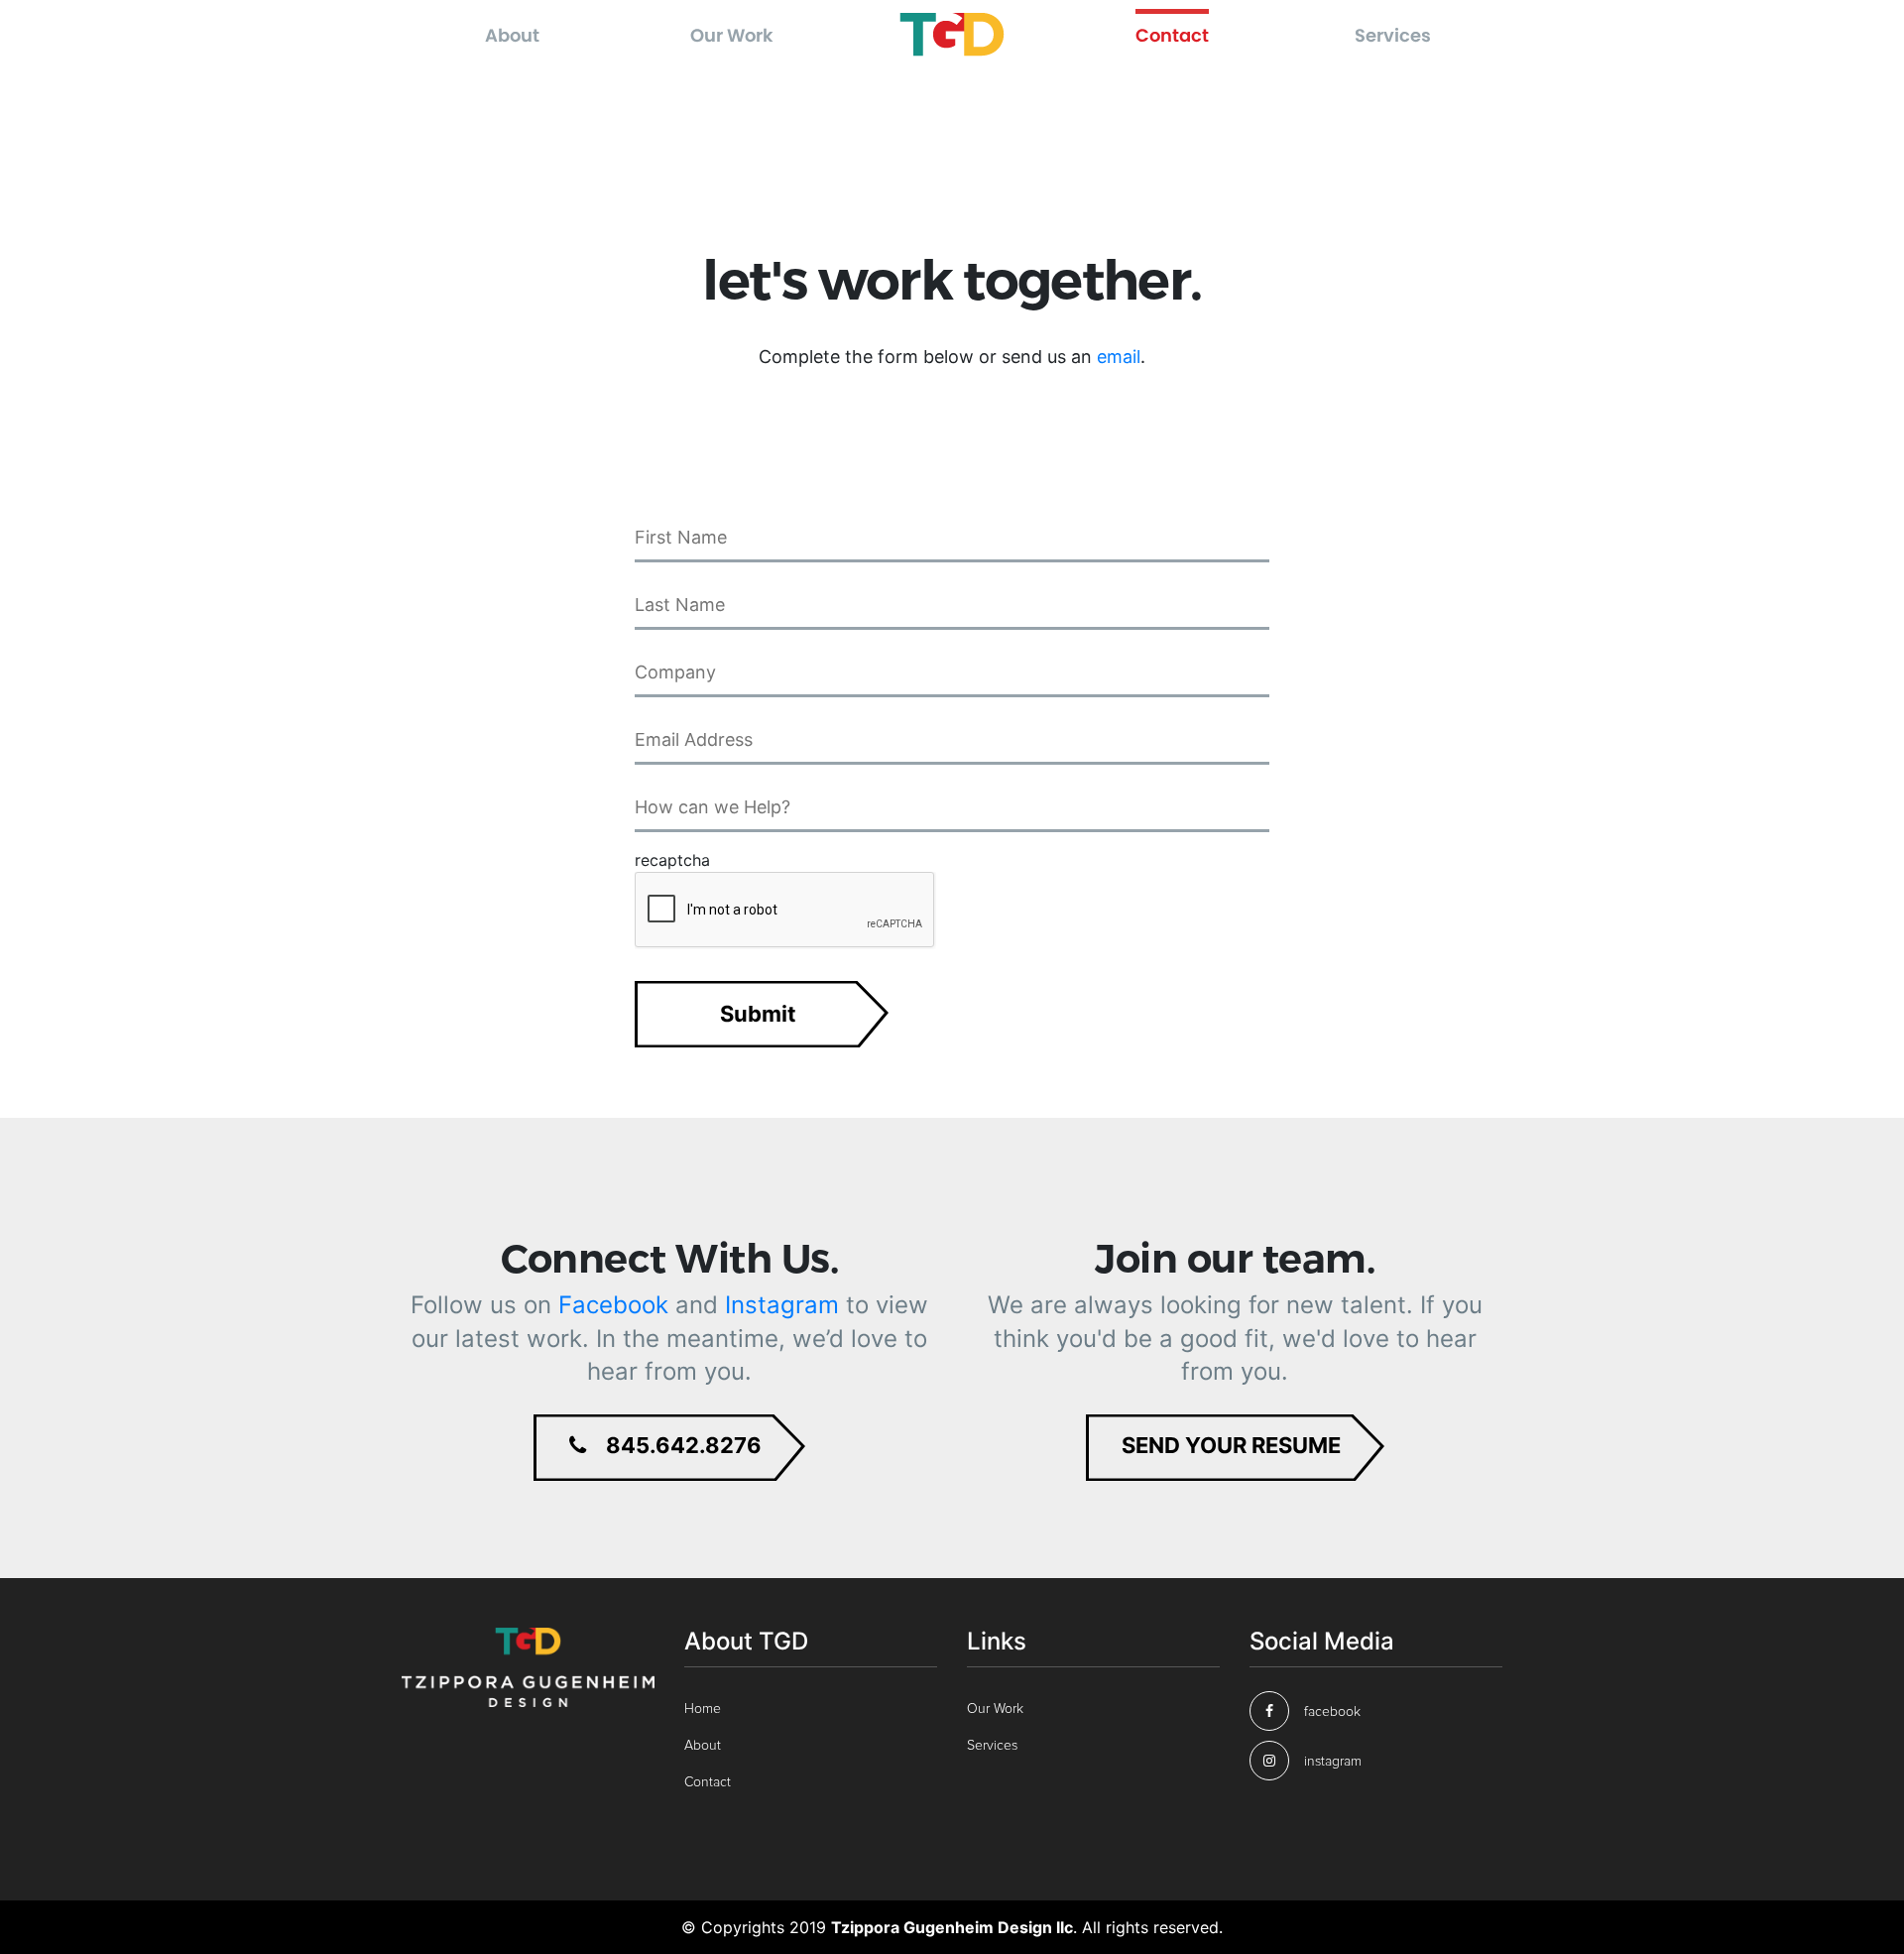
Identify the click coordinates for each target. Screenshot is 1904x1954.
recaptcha (672, 860)
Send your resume (1231, 1445)
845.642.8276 (684, 1445)
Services (1393, 35)
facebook (1332, 1712)
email (1119, 357)
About (512, 35)
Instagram (782, 1305)
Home (703, 1709)
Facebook (613, 1305)
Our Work (732, 35)
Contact (1172, 35)
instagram (1333, 1762)
